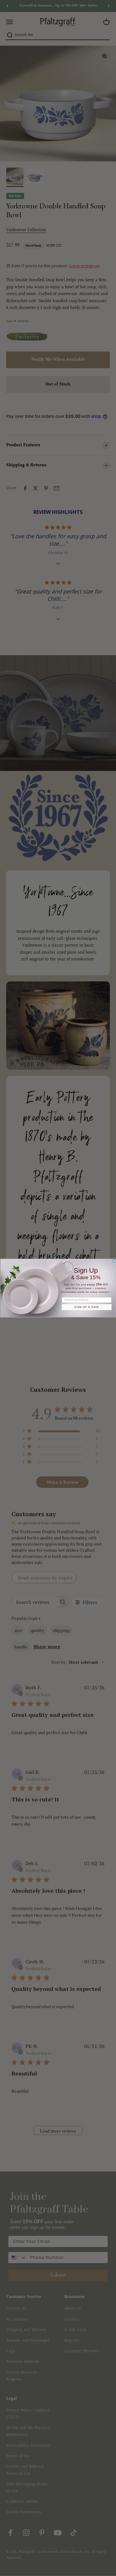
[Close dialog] (114, 1261)
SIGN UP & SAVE (86, 1307)
